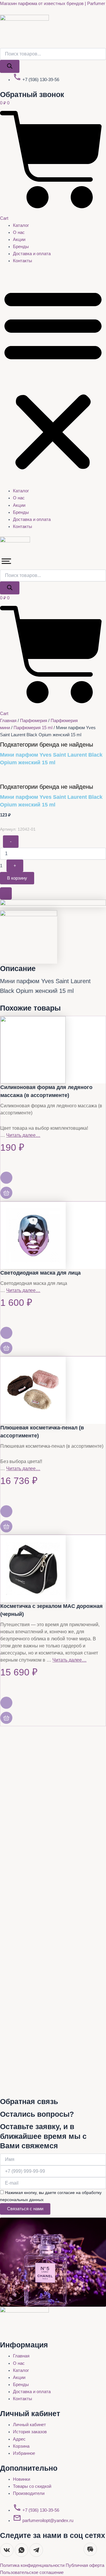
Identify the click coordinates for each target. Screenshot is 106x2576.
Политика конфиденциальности (33, 2565)
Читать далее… (23, 1135)
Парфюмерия (34, 721)
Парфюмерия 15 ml (33, 728)
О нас (19, 232)
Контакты (23, 261)
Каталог (21, 225)
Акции (19, 240)
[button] (53, 379)
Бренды (21, 247)
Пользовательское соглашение (32, 2572)
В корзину (17, 878)
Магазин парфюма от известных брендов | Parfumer (53, 4)
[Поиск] (10, 67)
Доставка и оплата (32, 254)
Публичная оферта (85, 2565)
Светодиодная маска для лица (40, 1273)
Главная (8, 721)
